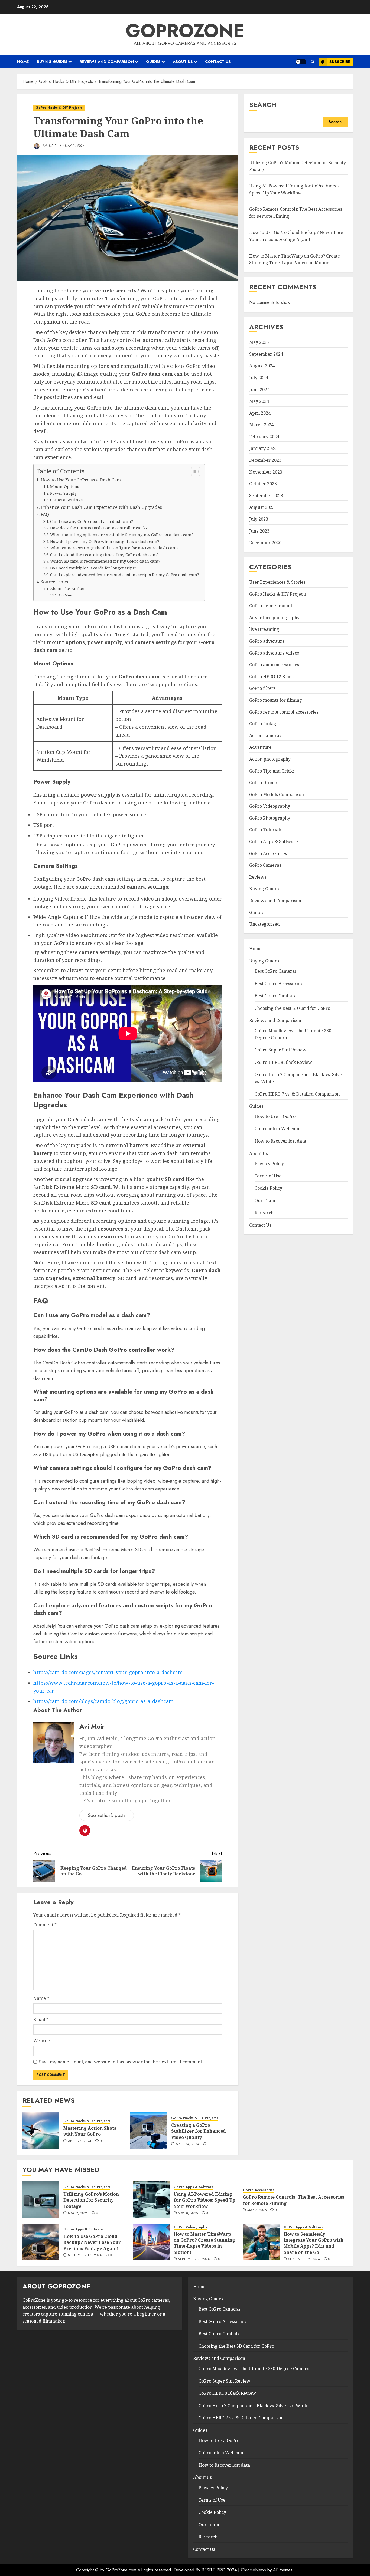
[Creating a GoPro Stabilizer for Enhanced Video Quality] (149, 2131)
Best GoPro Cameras (276, 971)
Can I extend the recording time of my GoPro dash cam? (104, 555)
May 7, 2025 (257, 2210)
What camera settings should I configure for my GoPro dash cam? (114, 548)
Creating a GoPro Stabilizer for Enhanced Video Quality (199, 2131)
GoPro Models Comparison (277, 794)
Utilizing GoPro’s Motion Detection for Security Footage (91, 2200)
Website (42, 2041)
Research (264, 1213)
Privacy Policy (269, 1163)
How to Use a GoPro (275, 1116)
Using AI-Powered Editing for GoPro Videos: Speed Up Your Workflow (205, 2200)
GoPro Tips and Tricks (272, 771)
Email (41, 2020)
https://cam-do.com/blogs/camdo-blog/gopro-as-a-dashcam (103, 1701)
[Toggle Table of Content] (193, 471)
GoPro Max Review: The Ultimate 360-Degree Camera (254, 2369)
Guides (153, 62)
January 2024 (263, 448)
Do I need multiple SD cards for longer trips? (93, 568)
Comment (45, 1925)
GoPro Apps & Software (274, 842)
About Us (183, 62)
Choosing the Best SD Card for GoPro (292, 1008)
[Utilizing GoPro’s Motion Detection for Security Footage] (41, 2200)
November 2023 (266, 472)
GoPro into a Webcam (277, 1129)
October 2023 (263, 484)
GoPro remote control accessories (284, 712)
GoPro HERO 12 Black (272, 677)
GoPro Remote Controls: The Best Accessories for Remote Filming (293, 2200)
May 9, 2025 (78, 2213)
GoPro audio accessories (274, 665)
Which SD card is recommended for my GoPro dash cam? (105, 561)
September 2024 (266, 354)
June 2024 (259, 389)
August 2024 (262, 366)
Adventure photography (274, 618)
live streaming (264, 629)
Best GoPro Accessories (278, 983)
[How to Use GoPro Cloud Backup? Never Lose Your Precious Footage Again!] (41, 2242)
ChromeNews (253, 2570)
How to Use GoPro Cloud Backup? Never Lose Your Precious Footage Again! (92, 2242)
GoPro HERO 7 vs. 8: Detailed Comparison (297, 1094)
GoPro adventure (267, 641)
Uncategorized (264, 924)
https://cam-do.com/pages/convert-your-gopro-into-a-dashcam (108, 1672)
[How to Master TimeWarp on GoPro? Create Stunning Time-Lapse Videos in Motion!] (151, 2242)
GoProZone (185, 31)
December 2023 (265, 460)
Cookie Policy (268, 1188)
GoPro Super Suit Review (280, 1050)
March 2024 (261, 425)
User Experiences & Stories (277, 582)
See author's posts (107, 1815)
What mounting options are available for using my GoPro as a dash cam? (122, 535)
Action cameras (265, 735)
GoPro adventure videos (274, 653)
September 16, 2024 (85, 2255)
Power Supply (63, 493)
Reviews (258, 877)
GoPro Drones (263, 783)
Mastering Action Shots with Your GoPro (90, 2131)
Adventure (260, 747)
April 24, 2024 (188, 2144)
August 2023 (262, 507)
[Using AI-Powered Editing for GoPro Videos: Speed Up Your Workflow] (151, 2200)
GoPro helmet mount (271, 606)
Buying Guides (52, 62)
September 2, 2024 (304, 2259)
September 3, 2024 (194, 2259)
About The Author (68, 589)
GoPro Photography (270, 818)
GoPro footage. (264, 724)
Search (263, 105)
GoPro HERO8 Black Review (283, 1062)
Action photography (270, 759)
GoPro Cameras (265, 865)
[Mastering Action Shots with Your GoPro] (41, 2131)
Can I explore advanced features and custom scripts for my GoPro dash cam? (125, 575)
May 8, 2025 (188, 2213)
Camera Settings (66, 500)
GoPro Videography (270, 806)
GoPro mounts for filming (276, 700)
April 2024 (260, 413)
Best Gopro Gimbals (275, 996)
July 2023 (259, 519)
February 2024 (264, 437)
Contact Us (218, 62)
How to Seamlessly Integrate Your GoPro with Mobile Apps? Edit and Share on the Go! (314, 2243)
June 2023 (259, 531)
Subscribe (340, 62)
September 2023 (266, 496)
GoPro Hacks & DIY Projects (59, 108)
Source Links (54, 582)
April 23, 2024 (80, 2141)
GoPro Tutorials (265, 830)
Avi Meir (49, 146)
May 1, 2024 (75, 146)
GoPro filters (262, 688)
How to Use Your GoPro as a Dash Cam (81, 480)
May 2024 (259, 401)
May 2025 (259, 342)
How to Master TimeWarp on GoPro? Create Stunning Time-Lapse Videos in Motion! (204, 2243)
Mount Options (65, 486)
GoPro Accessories (268, 853)
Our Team (265, 1200)
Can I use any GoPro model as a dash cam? (92, 521)
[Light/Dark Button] (301, 62)
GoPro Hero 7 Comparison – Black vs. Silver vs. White (254, 2406)
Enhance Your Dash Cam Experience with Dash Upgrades (101, 507)
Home (23, 62)
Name (41, 1998)
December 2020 (265, 543)
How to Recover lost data (280, 1141)
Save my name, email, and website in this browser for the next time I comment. (121, 2062)
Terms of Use (268, 1176)
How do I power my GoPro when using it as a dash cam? (105, 541)
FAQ (45, 514)
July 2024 (259, 378)
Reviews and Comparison (107, 62)
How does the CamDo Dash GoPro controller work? (99, 528)
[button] (312, 62)
